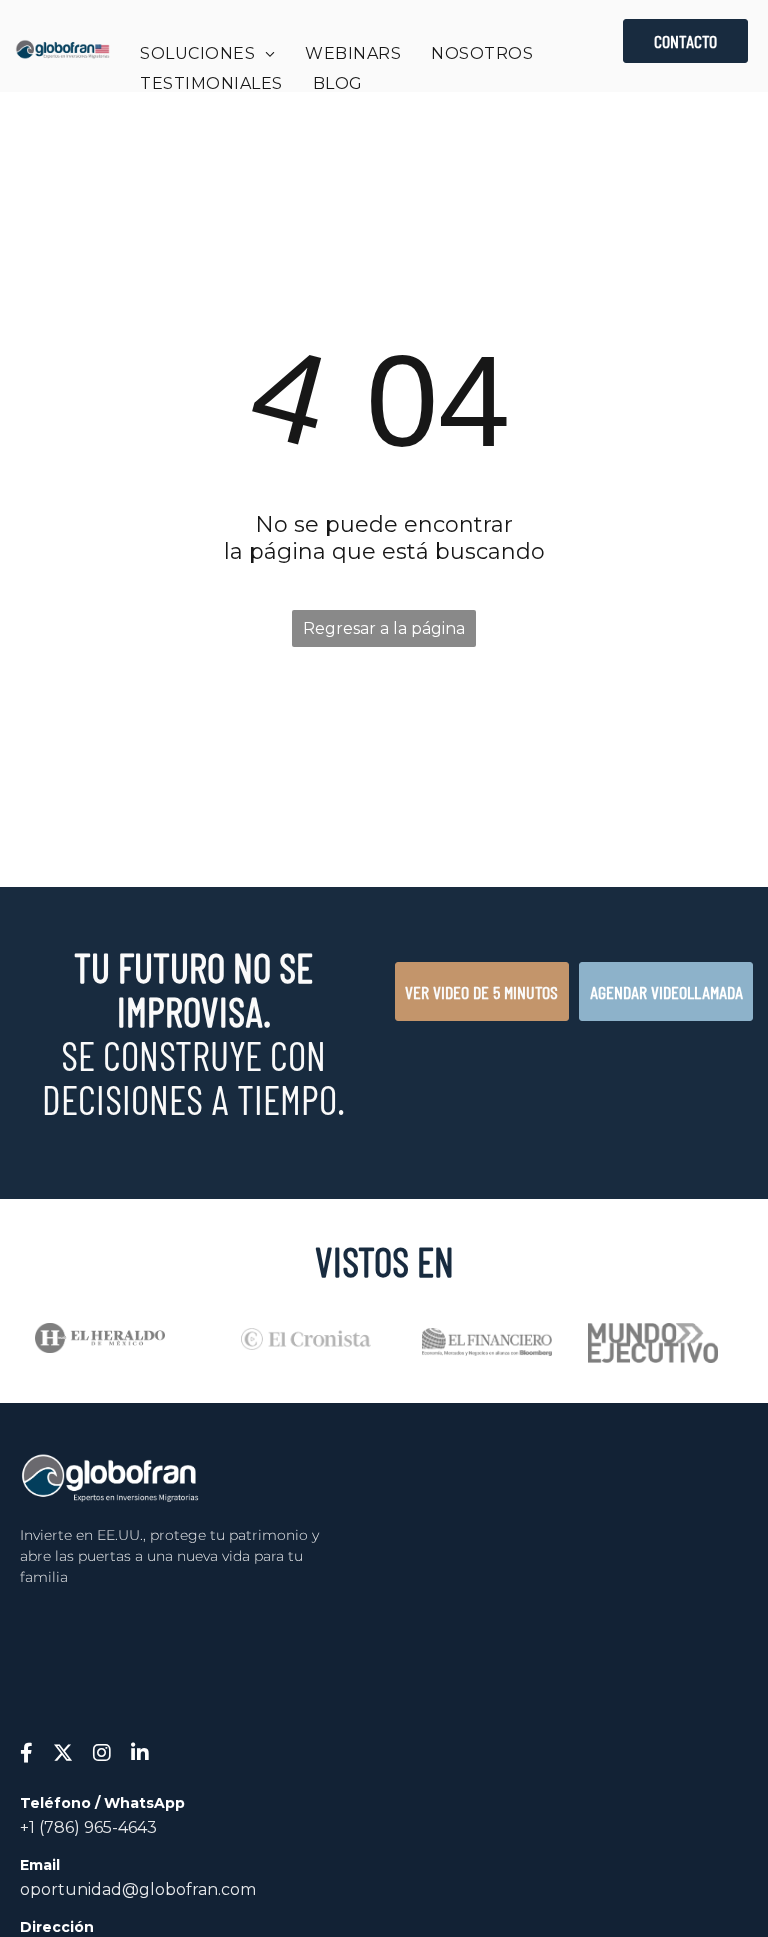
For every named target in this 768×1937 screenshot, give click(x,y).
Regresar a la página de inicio (384, 633)
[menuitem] (207, 53)
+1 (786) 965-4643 (88, 1827)
